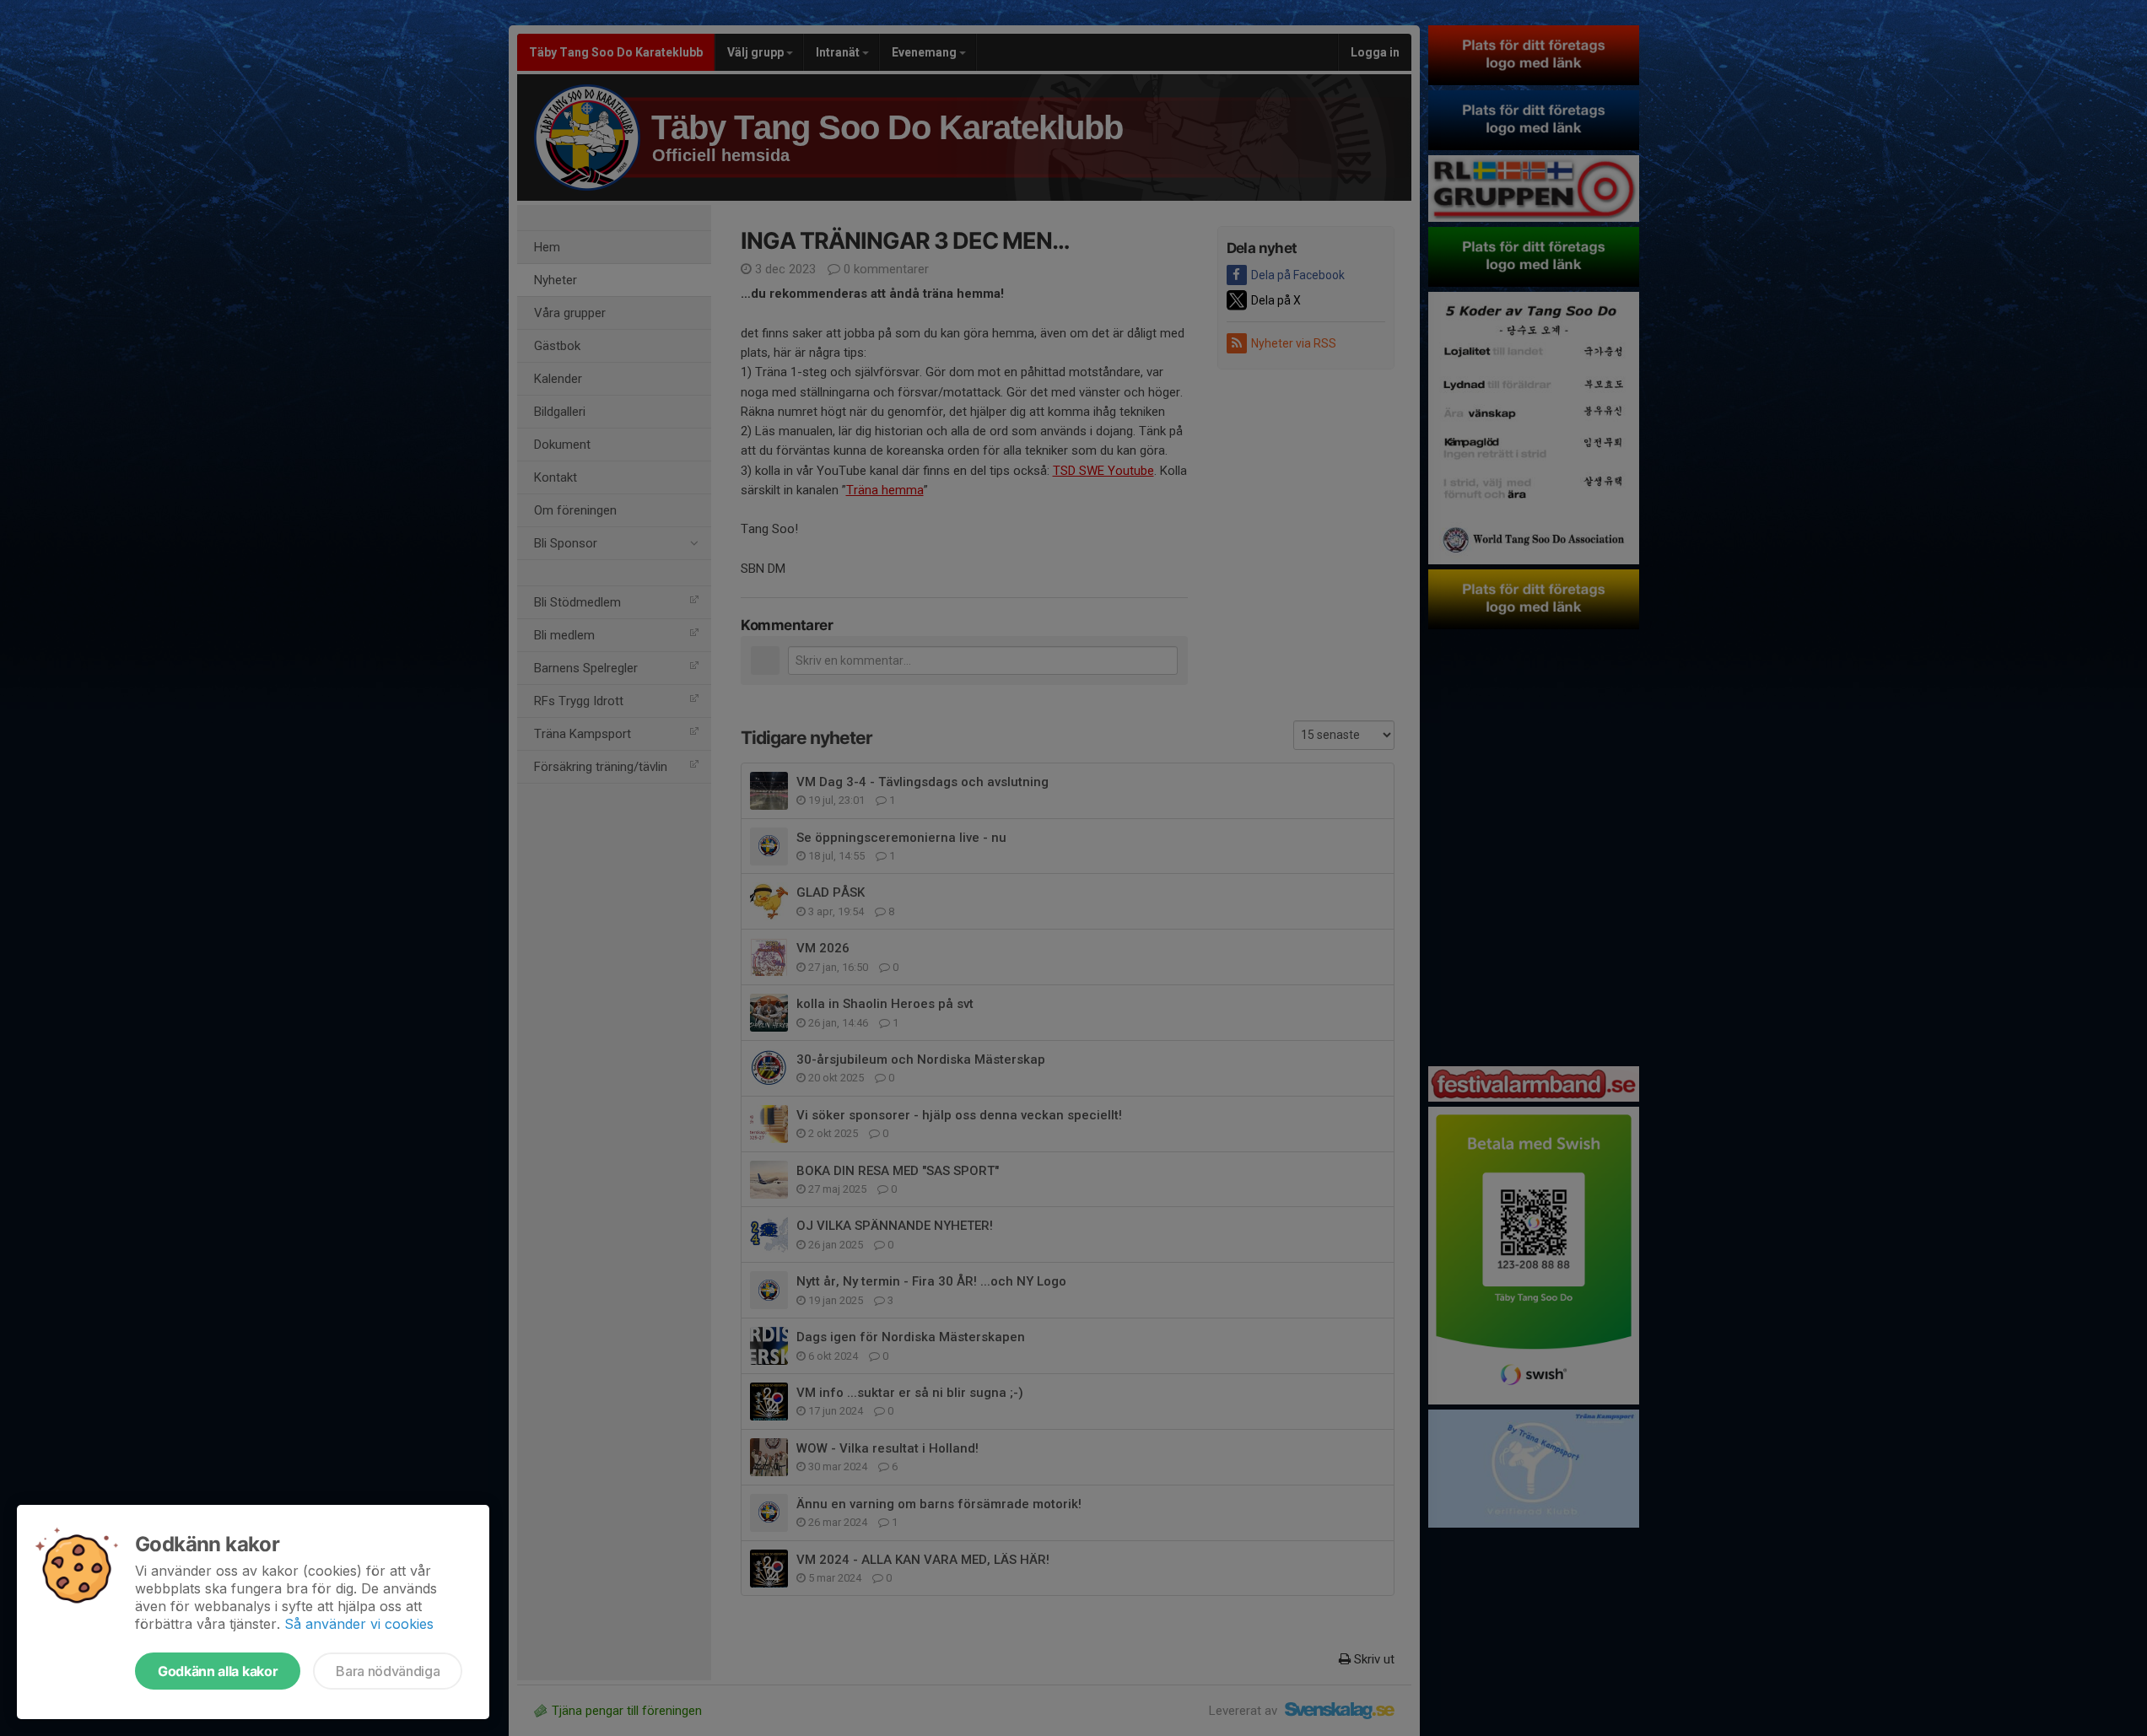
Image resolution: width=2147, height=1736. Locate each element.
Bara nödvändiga (388, 1671)
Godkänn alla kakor (218, 1671)
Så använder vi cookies (359, 1624)
